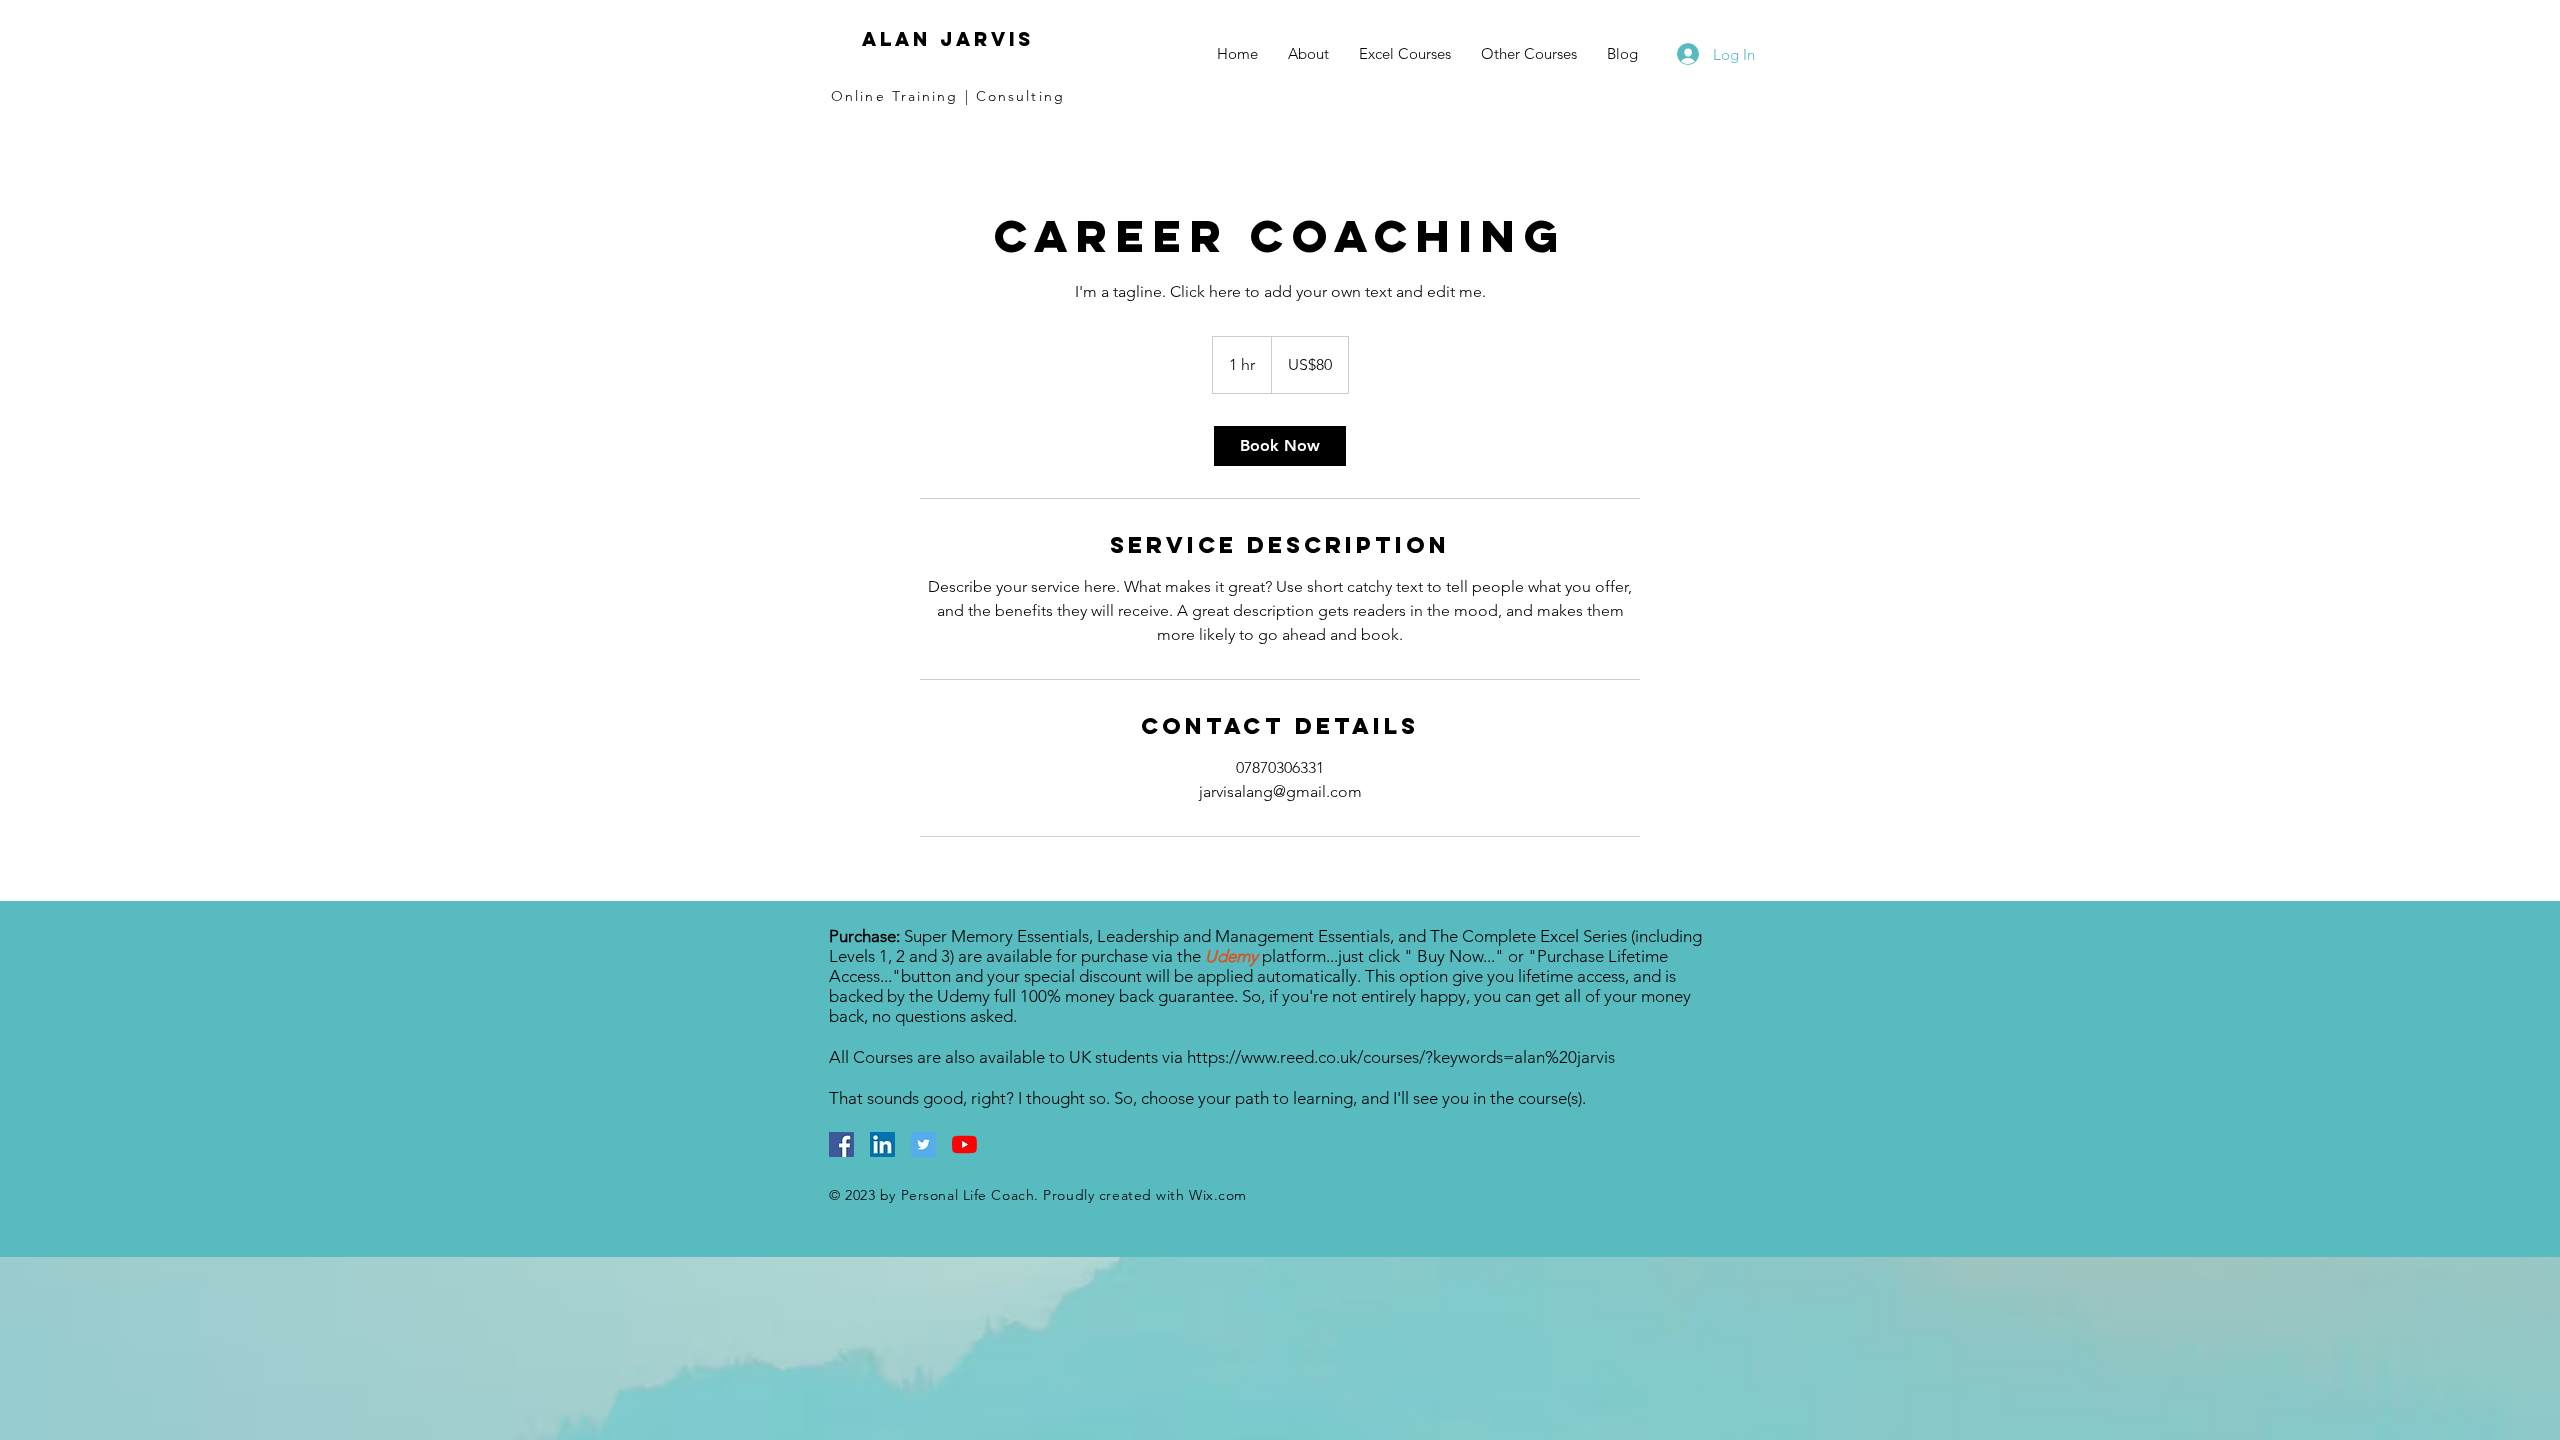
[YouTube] (964, 1144)
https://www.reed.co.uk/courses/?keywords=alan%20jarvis (1401, 1057)
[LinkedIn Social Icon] (882, 1144)
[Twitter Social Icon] (923, 1144)
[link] (1280, 446)
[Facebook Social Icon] (841, 1144)
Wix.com (1218, 1195)
